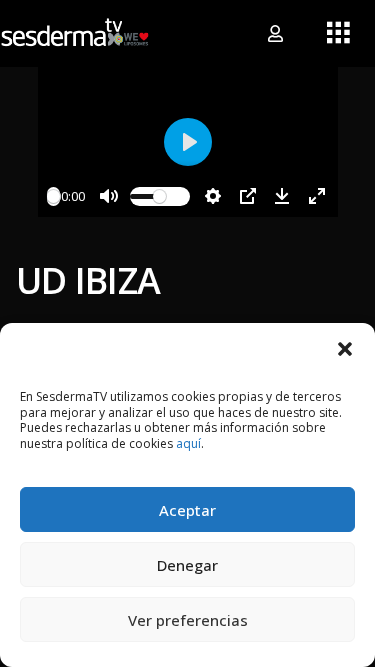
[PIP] (248, 196)
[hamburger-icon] (337, 34)
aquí (188, 443)
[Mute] (109, 196)
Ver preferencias (188, 620)
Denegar (187, 565)
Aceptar (187, 510)
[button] (345, 348)
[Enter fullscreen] (317, 196)
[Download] (282, 196)
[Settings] (213, 196)
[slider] (53, 196)
